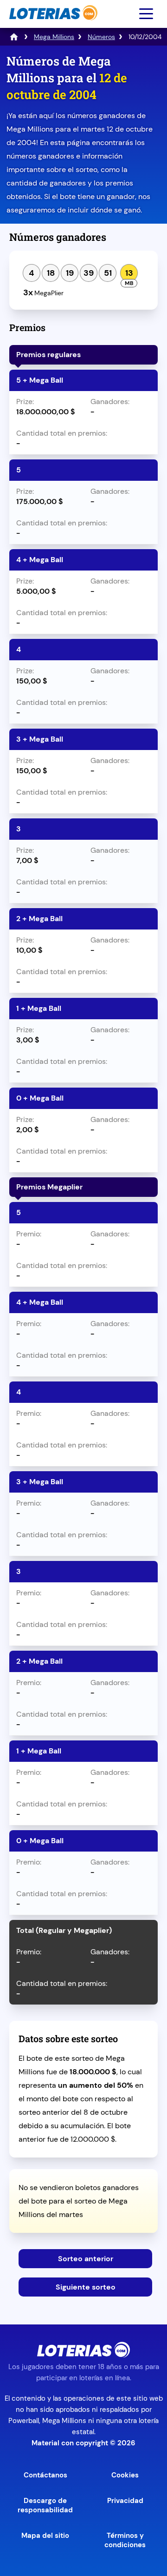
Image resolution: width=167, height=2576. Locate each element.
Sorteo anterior (86, 2259)
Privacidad (125, 2501)
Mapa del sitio (45, 2536)
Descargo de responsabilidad (45, 2505)
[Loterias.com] (52, 25)
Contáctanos (45, 2475)
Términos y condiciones (125, 2540)
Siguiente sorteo (86, 2287)
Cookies (125, 2475)
